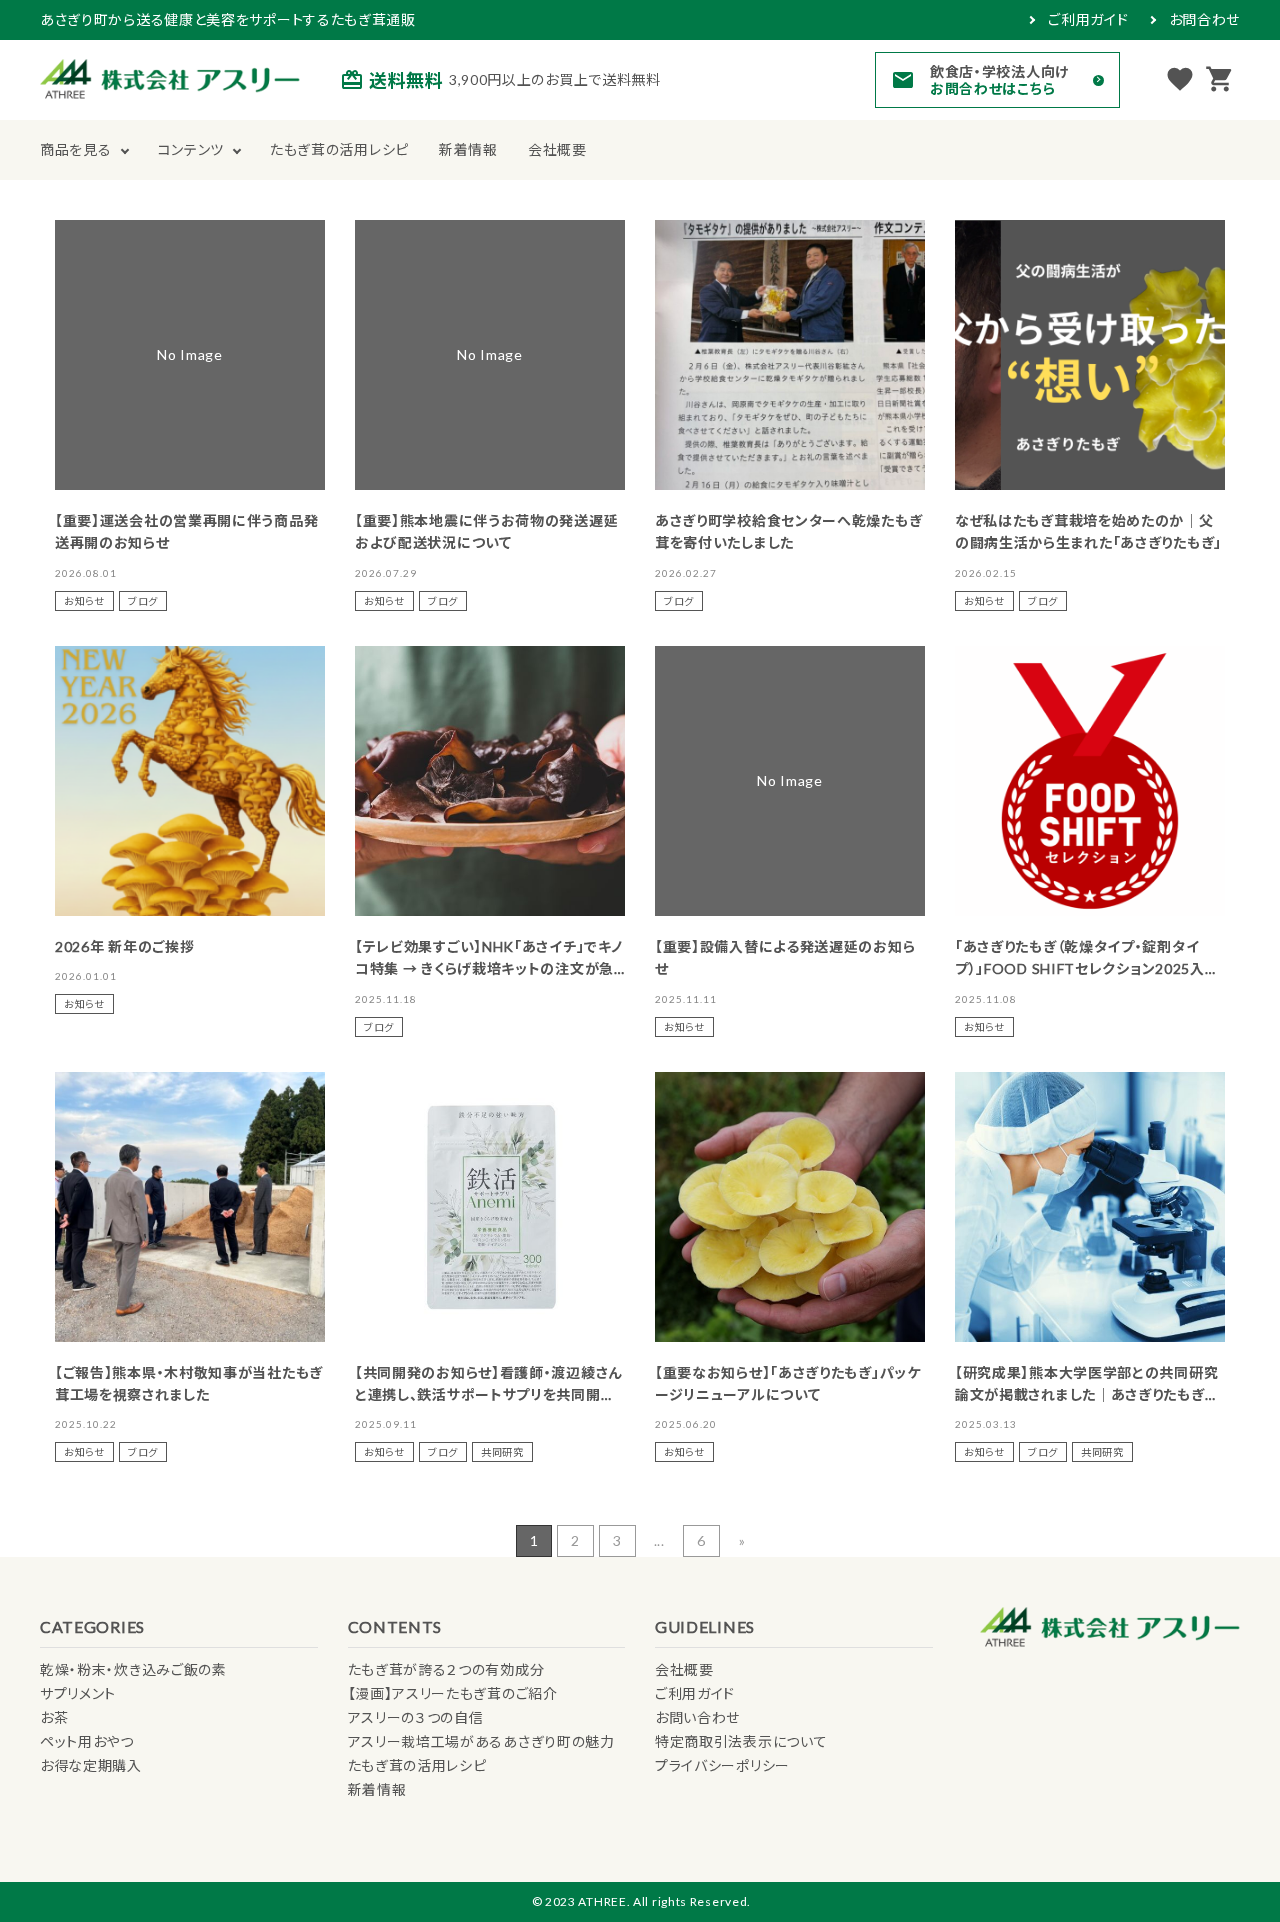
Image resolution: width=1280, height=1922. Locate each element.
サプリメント (78, 1693)
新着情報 (468, 149)
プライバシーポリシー (722, 1765)
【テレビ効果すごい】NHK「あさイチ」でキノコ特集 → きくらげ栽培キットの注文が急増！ (488, 969)
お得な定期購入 (91, 1765)
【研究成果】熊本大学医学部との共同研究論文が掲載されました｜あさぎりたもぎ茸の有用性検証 (1087, 1395)
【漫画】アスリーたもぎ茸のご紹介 (453, 1693)
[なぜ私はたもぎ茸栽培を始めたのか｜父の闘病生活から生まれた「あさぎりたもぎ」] (1090, 355)
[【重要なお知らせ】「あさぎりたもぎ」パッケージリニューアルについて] (790, 1207)
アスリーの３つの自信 (416, 1717)
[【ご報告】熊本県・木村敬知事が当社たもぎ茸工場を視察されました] (190, 1207)
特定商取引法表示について (741, 1741)
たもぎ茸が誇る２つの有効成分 (446, 1669)
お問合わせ (1205, 20)
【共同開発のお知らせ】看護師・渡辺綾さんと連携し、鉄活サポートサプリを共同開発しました (488, 1395)
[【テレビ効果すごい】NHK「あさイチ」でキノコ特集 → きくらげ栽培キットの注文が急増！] (490, 781)
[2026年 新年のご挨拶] (190, 781)
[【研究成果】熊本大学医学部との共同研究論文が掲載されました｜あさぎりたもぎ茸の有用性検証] (1090, 1207)
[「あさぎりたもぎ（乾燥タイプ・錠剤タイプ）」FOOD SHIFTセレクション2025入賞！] (1090, 781)
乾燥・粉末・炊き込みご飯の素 (133, 1669)
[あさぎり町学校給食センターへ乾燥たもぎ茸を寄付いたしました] (790, 355)
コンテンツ (191, 149)
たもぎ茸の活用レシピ (339, 149)
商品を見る (76, 149)
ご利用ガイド (1088, 20)
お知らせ (84, 601)
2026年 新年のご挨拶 (124, 946)
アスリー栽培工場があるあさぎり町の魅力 (481, 1741)
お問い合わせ (697, 1717)
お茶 (54, 1717)
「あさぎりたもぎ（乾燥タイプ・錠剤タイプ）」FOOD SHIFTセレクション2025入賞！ (1080, 969)
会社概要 (557, 149)
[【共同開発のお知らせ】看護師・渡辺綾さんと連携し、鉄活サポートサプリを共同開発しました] (490, 1207)
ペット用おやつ (87, 1741)
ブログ (143, 601)
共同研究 (502, 1452)
